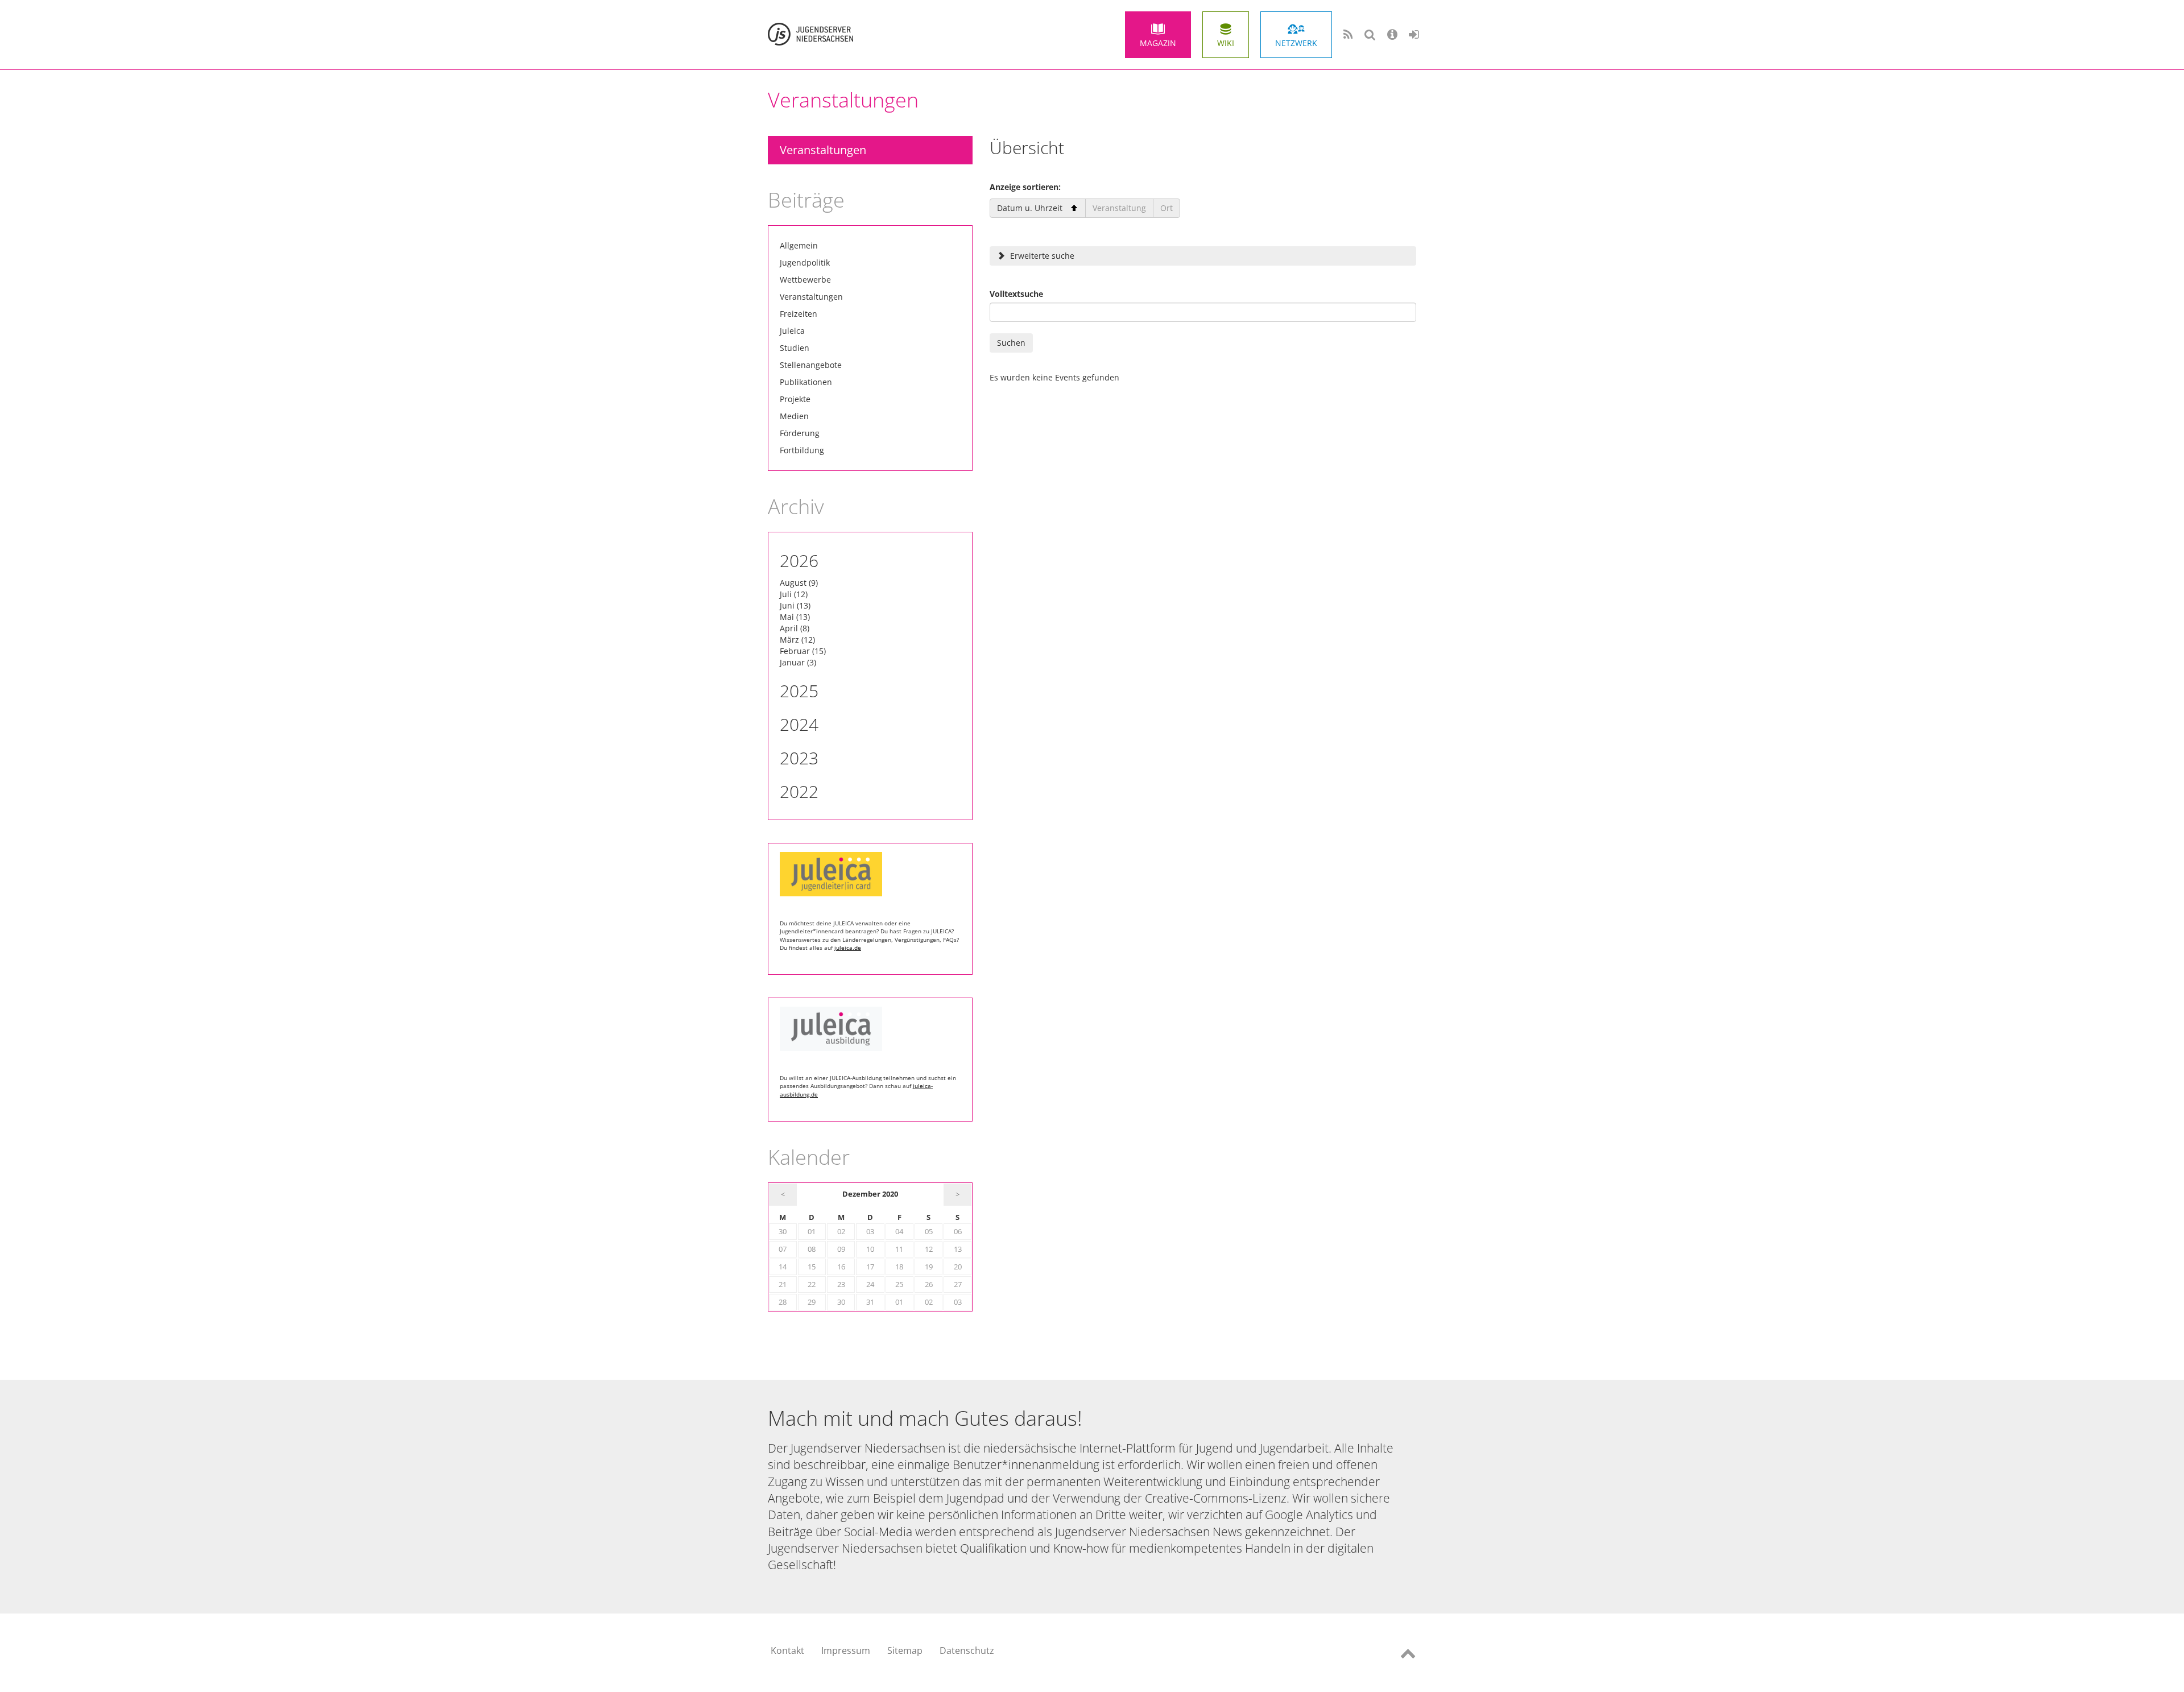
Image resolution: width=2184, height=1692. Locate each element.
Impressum (846, 1650)
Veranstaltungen (823, 150)
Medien (794, 416)
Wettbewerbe (805, 280)
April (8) (795, 628)
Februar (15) (803, 651)
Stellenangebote (811, 365)
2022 (799, 791)
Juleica (792, 331)
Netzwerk (1296, 43)
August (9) (799, 583)
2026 (799, 560)
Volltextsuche (1016, 294)
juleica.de (848, 948)
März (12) (797, 640)
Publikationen (806, 382)
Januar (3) (798, 662)
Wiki (1226, 43)
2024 (799, 724)
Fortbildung (802, 450)
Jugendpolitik (805, 262)
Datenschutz (967, 1650)
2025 (799, 691)
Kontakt (787, 1650)
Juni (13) (795, 605)
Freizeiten (799, 314)
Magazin (1158, 43)
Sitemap (905, 1650)
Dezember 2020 (870, 1194)
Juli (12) (794, 594)
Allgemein (799, 245)
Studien (795, 348)
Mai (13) (795, 617)
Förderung (800, 433)
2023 (799, 758)
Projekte (795, 399)
